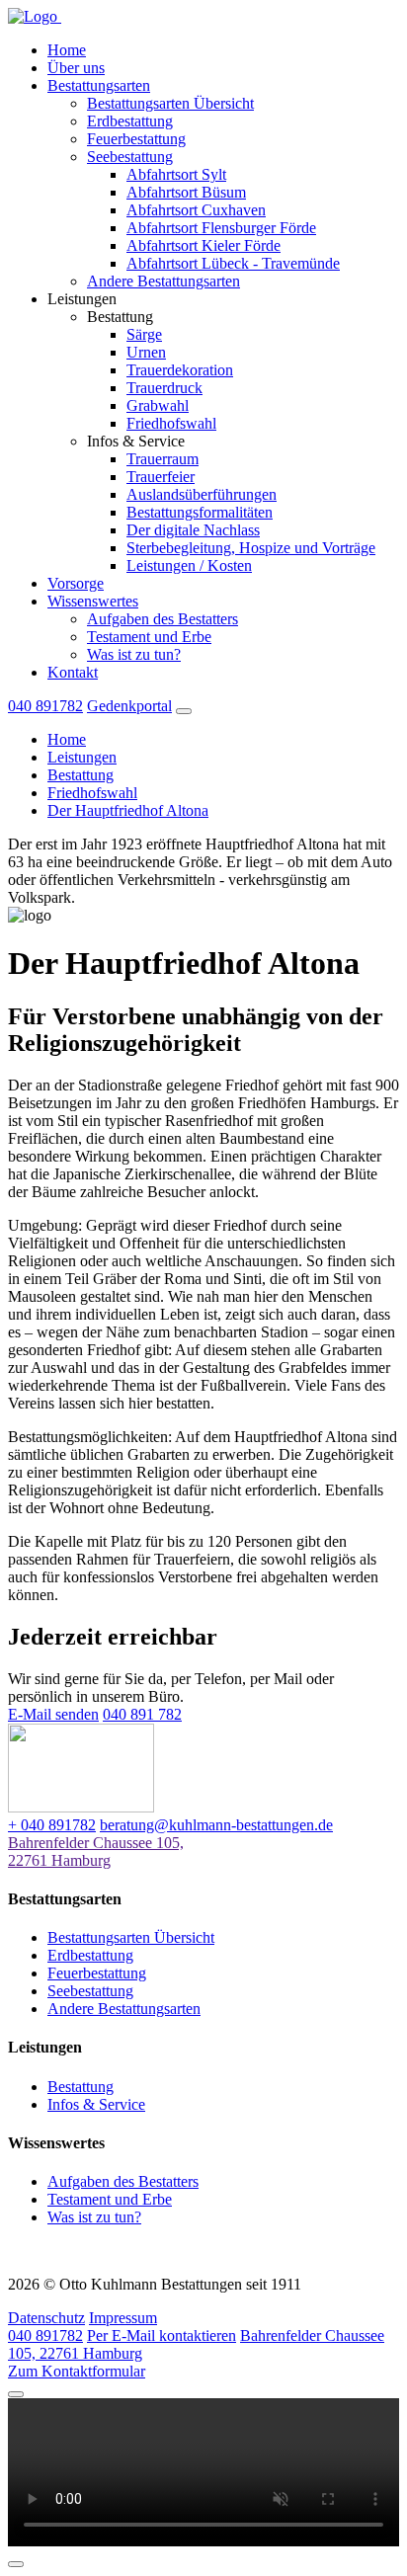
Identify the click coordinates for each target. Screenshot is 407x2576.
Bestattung (81, 775)
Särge (144, 334)
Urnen (146, 352)
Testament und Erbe (149, 637)
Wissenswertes (93, 601)
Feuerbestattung (136, 139)
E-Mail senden (53, 1714)
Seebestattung (130, 157)
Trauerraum (163, 459)
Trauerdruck (164, 388)
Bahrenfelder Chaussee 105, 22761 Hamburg (96, 1851)
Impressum (123, 2318)
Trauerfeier (161, 477)
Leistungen (82, 757)
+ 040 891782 (52, 1825)
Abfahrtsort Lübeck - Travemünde (233, 263)
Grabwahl (158, 405)
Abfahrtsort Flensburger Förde (221, 228)
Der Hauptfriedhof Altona (128, 810)
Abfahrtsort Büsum (186, 192)
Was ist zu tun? (134, 654)
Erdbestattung (130, 121)
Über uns (76, 68)
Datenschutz (46, 2318)
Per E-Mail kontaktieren (162, 2335)
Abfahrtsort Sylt (176, 174)
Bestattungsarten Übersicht (170, 103)
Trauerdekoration (180, 370)
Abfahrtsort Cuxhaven (196, 210)
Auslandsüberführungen (202, 494)
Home (67, 50)
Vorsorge (76, 583)
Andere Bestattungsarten (163, 281)
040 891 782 (142, 1714)
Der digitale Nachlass (193, 530)
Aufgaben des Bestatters (163, 619)
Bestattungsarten (99, 85)
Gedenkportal (129, 706)
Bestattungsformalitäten (200, 512)
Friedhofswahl (171, 423)
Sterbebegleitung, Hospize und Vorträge (251, 548)
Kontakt (73, 672)
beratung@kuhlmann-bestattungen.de (216, 1825)
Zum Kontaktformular (77, 2371)
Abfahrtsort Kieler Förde (203, 245)
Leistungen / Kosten (189, 565)
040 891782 (45, 706)
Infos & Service (96, 2104)
